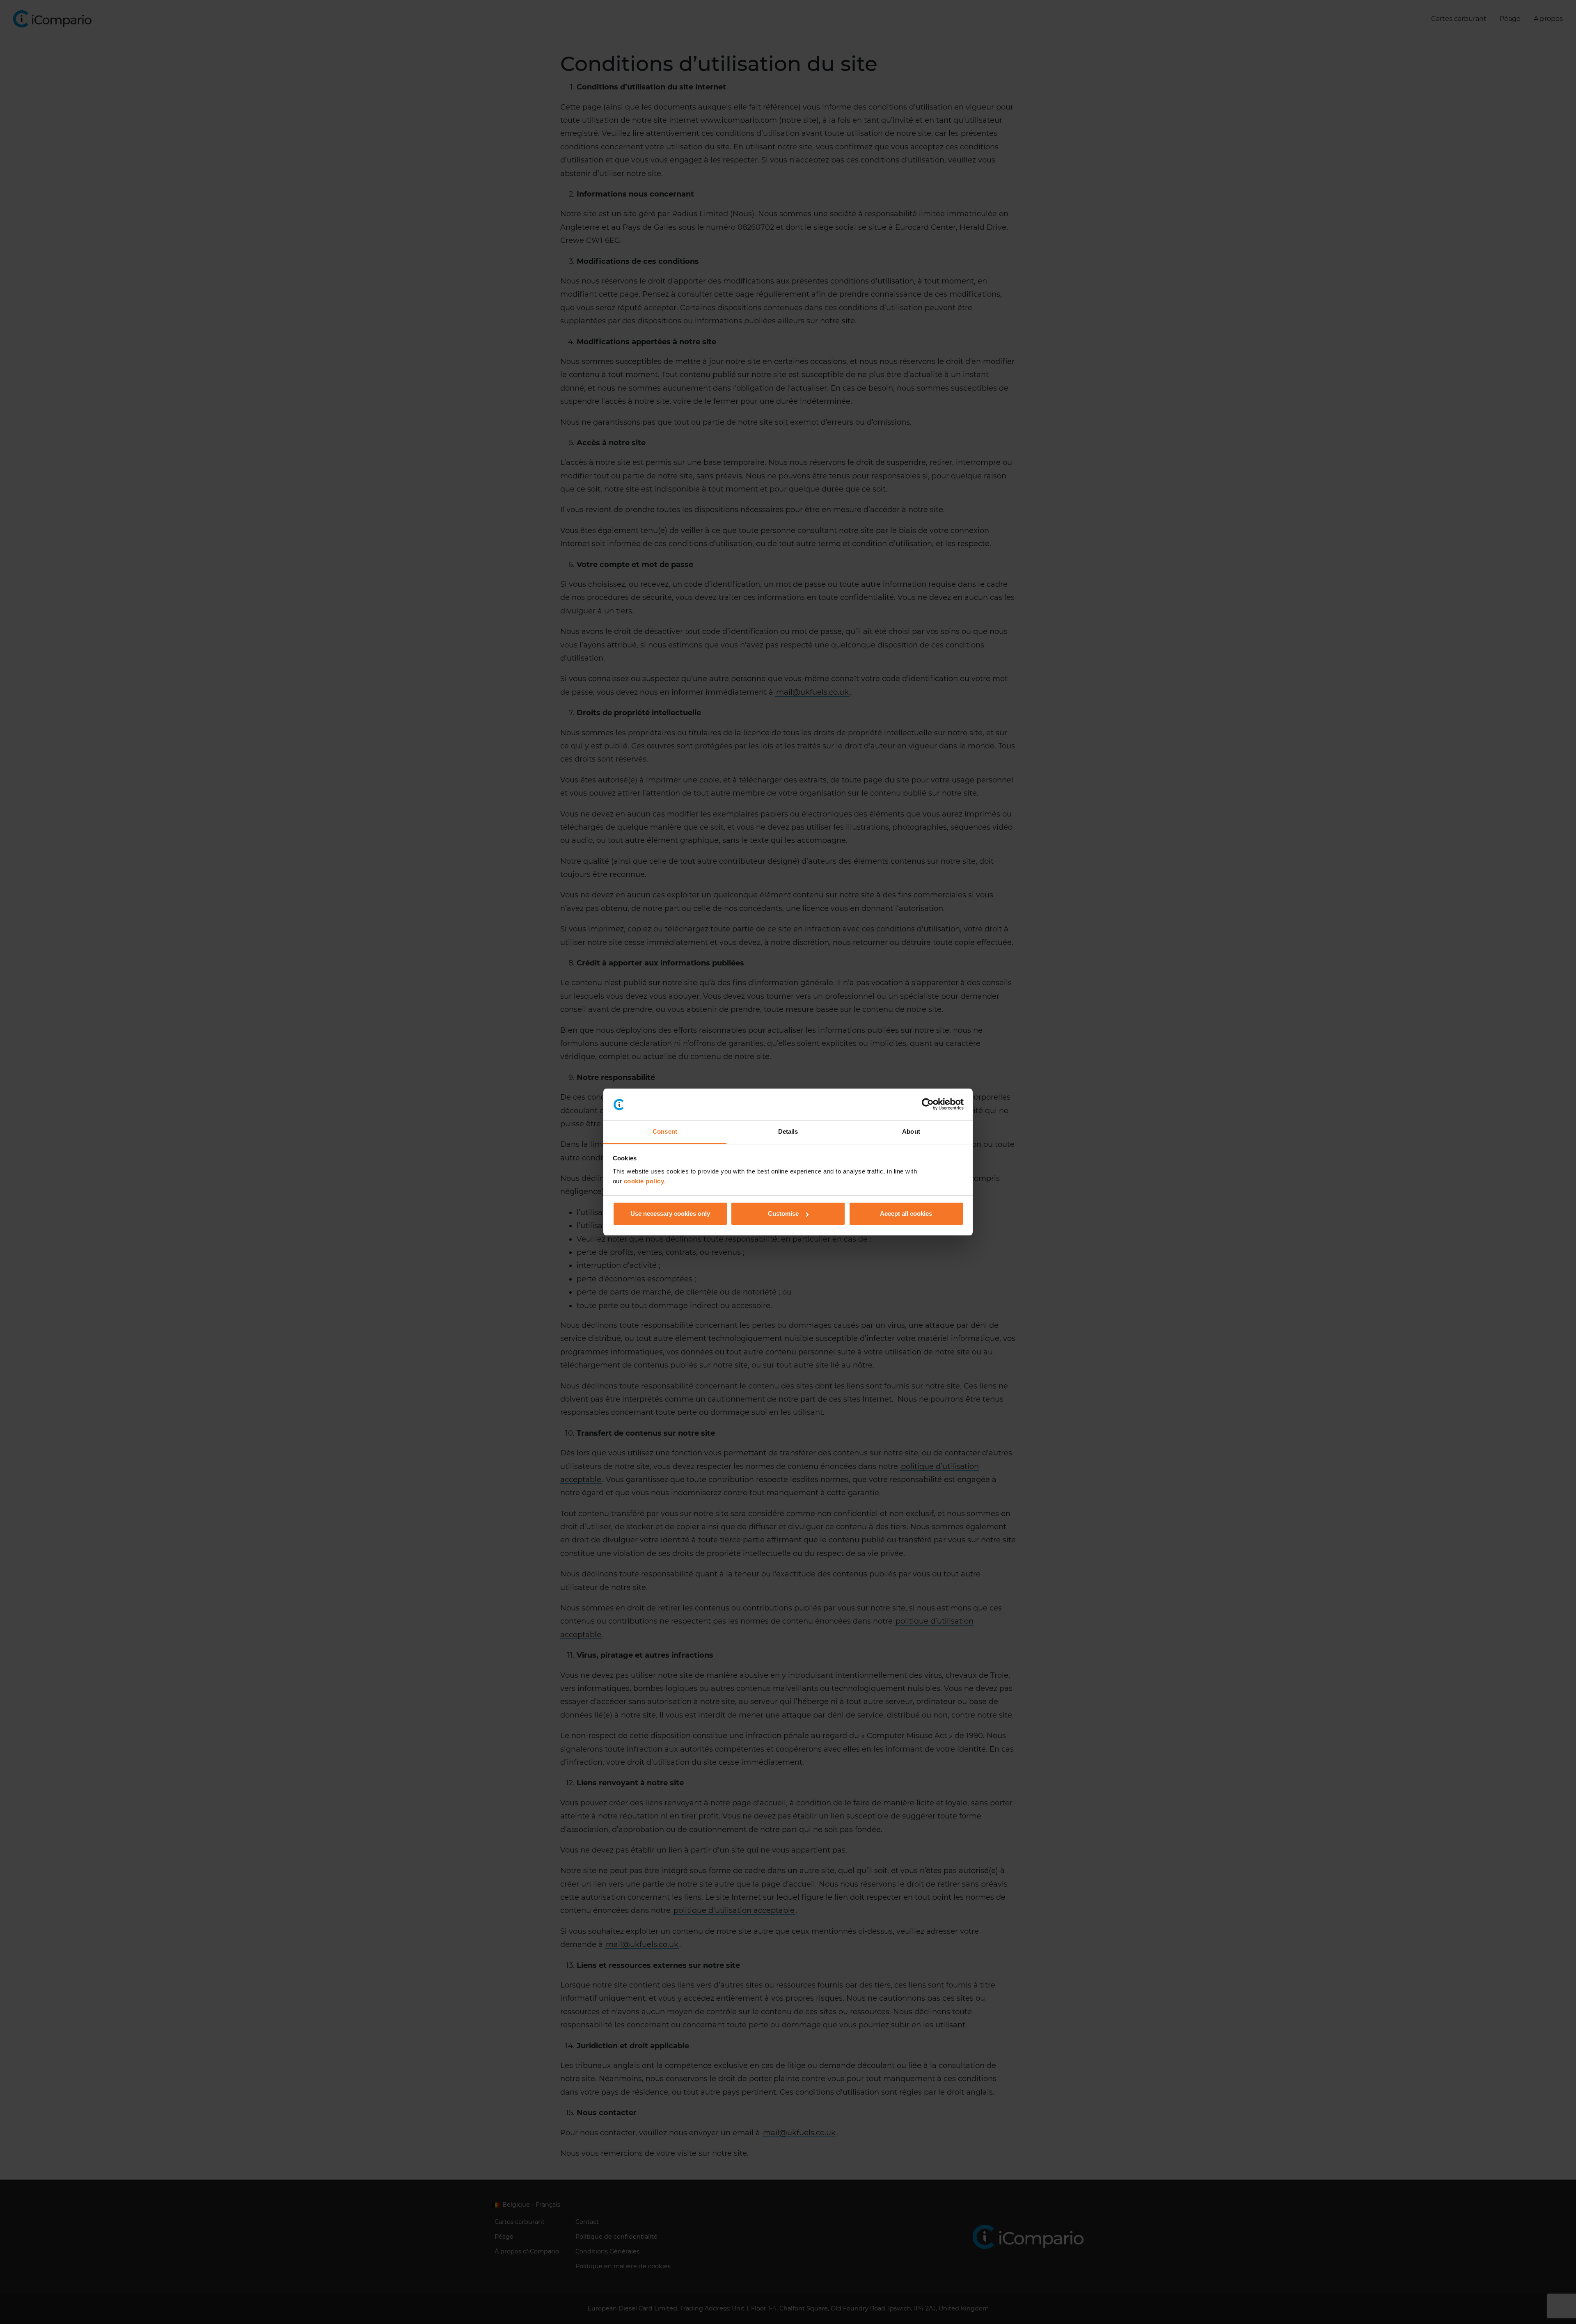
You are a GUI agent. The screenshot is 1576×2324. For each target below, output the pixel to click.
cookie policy (644, 1181)
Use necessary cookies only (670, 1213)
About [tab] (911, 1131)
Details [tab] (788, 1131)
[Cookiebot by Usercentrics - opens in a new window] (928, 1105)
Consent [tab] (665, 1131)
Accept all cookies (906, 1213)
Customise (783, 1213)
